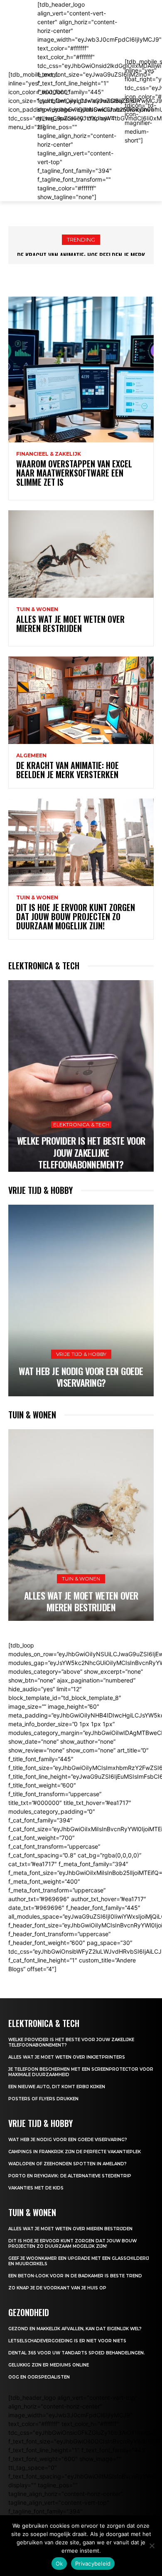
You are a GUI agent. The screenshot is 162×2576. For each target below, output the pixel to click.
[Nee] (152, 2546)
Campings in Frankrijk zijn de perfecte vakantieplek (75, 2152)
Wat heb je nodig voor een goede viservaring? (81, 1377)
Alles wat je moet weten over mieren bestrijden (70, 624)
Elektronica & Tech (81, 1125)
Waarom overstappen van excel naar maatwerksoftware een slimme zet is (74, 473)
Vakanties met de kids (37, 2188)
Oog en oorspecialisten (39, 2377)
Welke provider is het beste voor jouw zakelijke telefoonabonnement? (81, 1152)
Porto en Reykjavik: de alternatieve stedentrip (70, 2176)
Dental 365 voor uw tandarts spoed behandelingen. (77, 2353)
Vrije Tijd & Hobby (81, 1354)
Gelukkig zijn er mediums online (49, 2365)
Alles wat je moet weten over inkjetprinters (67, 2057)
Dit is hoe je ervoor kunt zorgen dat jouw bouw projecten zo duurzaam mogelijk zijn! (76, 916)
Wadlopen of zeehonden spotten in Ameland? (67, 2164)
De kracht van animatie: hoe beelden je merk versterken (67, 770)
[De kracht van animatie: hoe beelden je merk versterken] (81, 700)
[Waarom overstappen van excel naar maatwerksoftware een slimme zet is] (81, 369)
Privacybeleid (93, 2564)
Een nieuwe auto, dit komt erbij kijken (57, 2087)
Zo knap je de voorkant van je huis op (57, 2288)
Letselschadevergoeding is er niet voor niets (67, 2341)
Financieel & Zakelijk (49, 454)
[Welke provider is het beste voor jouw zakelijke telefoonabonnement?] (81, 1076)
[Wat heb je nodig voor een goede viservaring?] (81, 1300)
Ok (59, 2564)
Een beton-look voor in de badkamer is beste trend (75, 2276)
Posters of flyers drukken (43, 2099)
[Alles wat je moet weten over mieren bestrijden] (81, 554)
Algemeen (31, 756)
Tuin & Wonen (37, 609)
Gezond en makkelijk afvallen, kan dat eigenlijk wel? (75, 2329)
